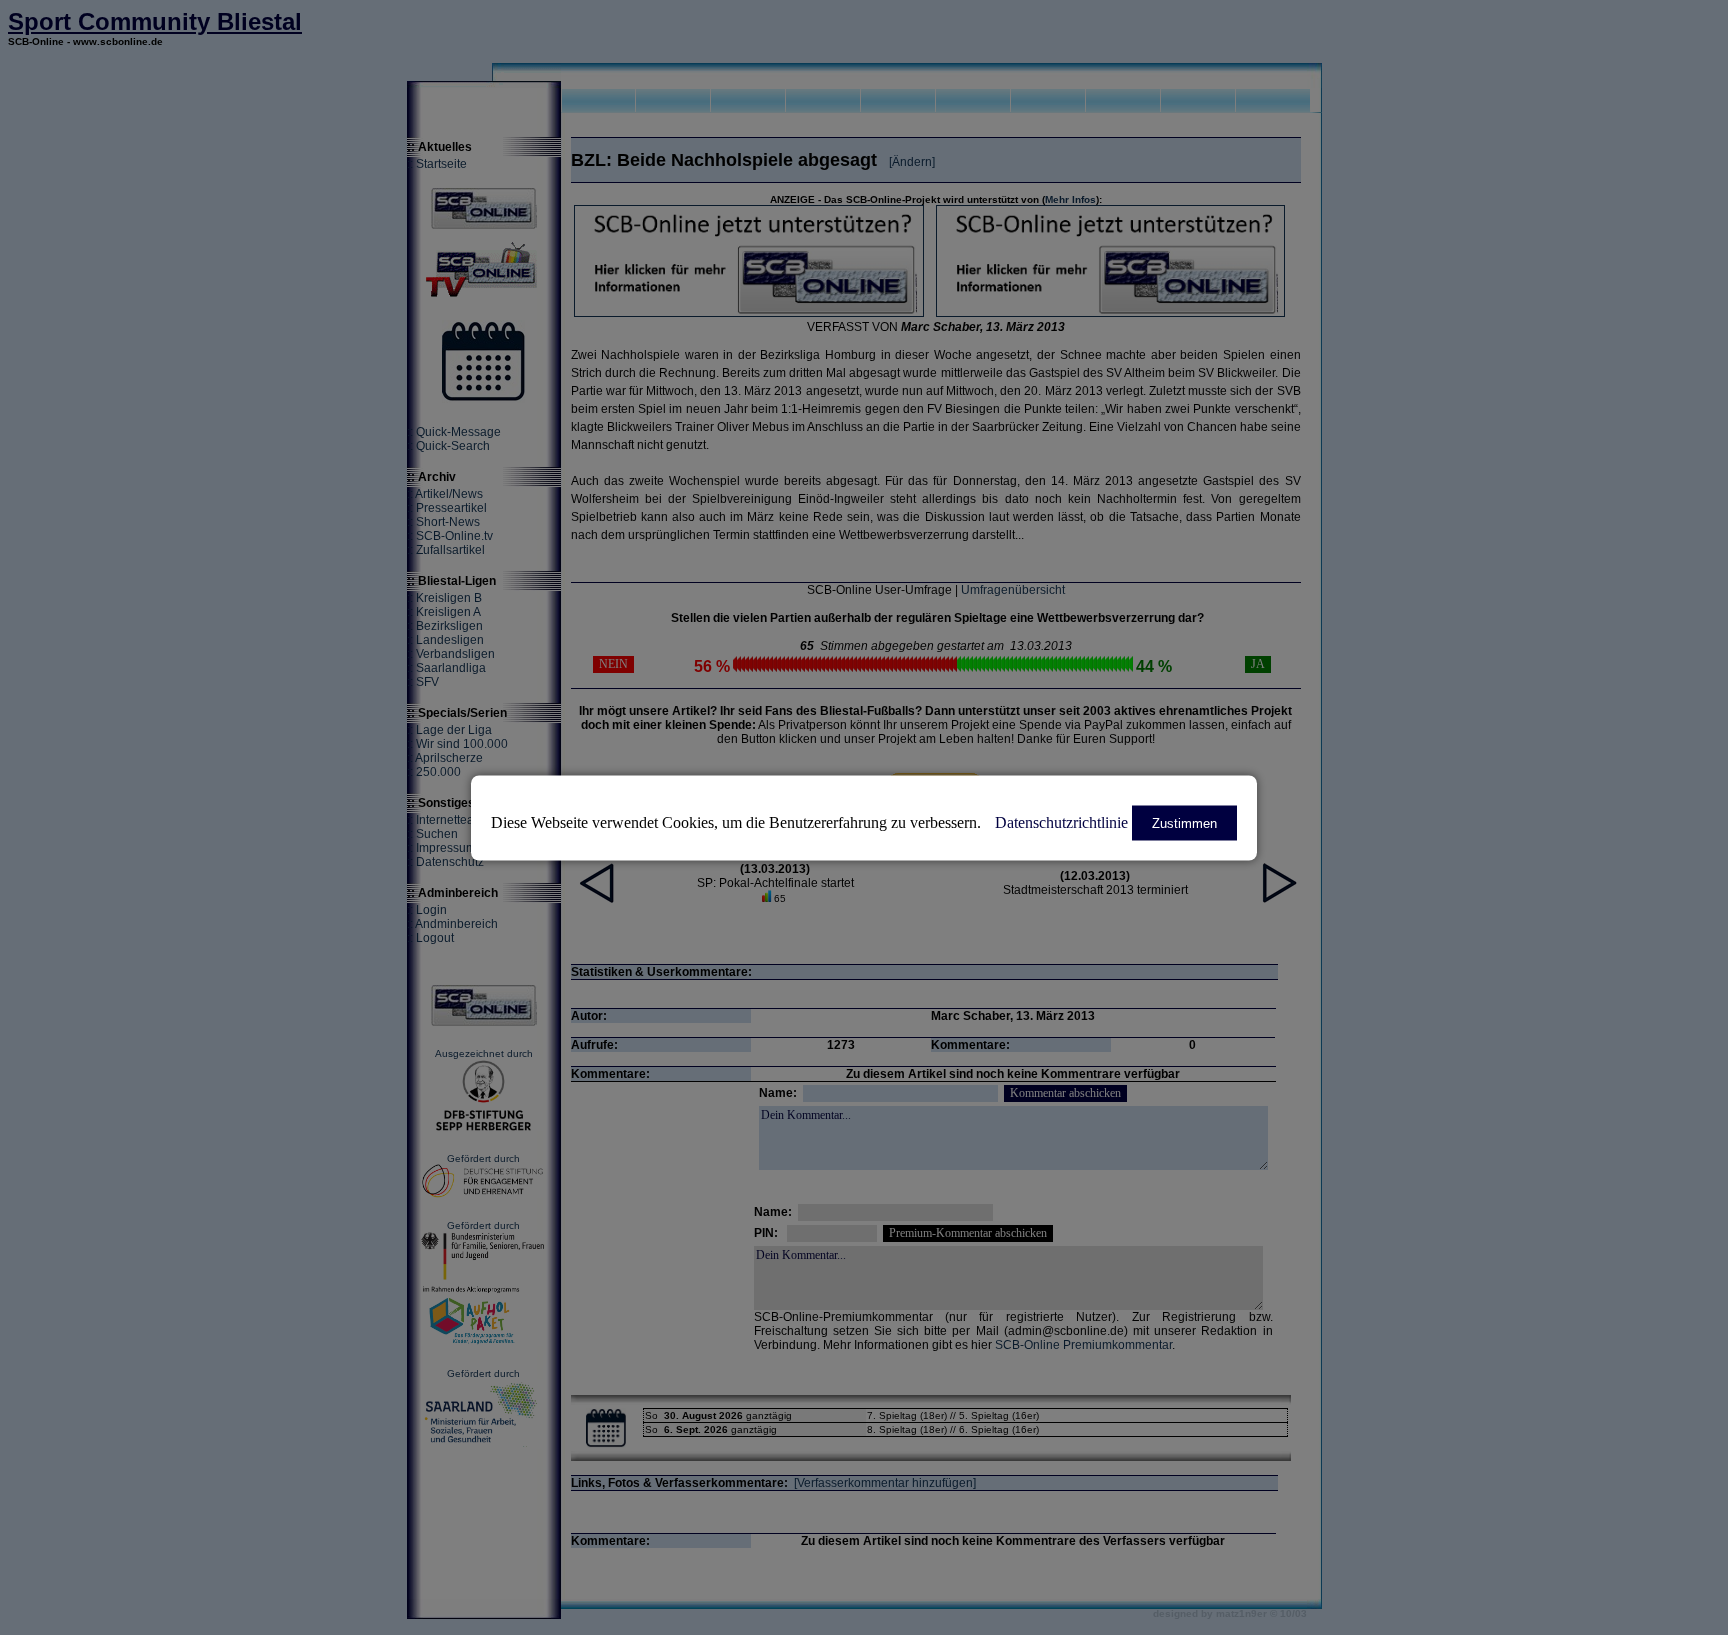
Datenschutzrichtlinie (1061, 821)
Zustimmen (1184, 822)
